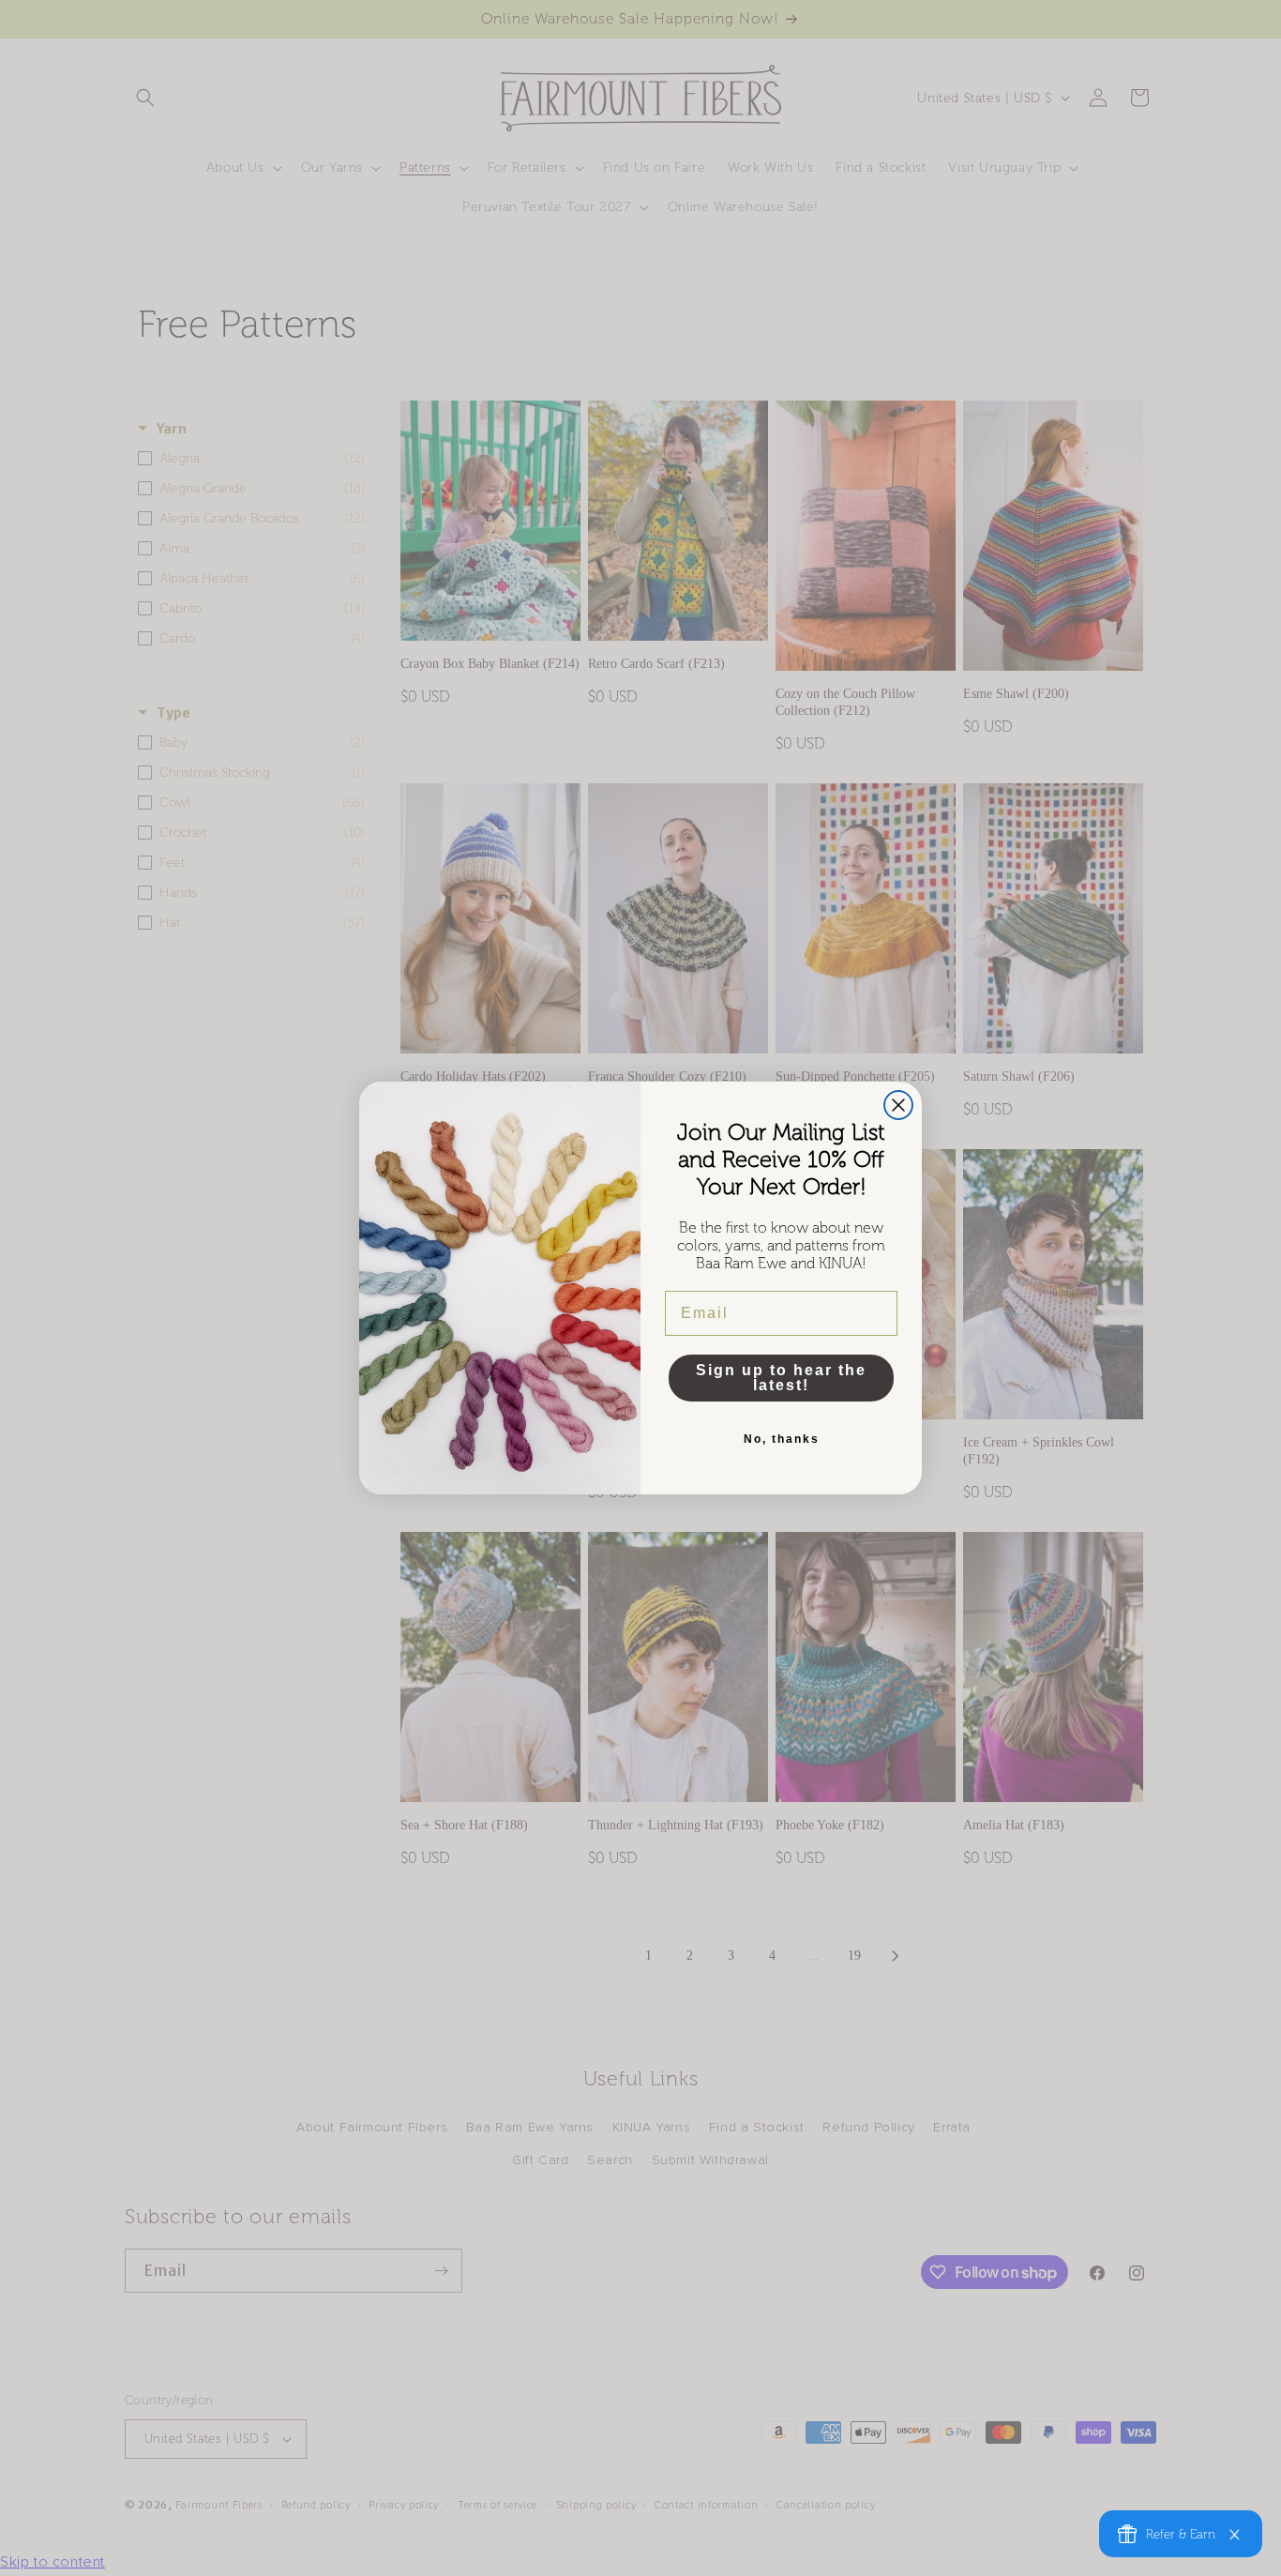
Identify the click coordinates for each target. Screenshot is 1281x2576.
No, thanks (782, 1439)
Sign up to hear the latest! (781, 1378)
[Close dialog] (898, 1105)
